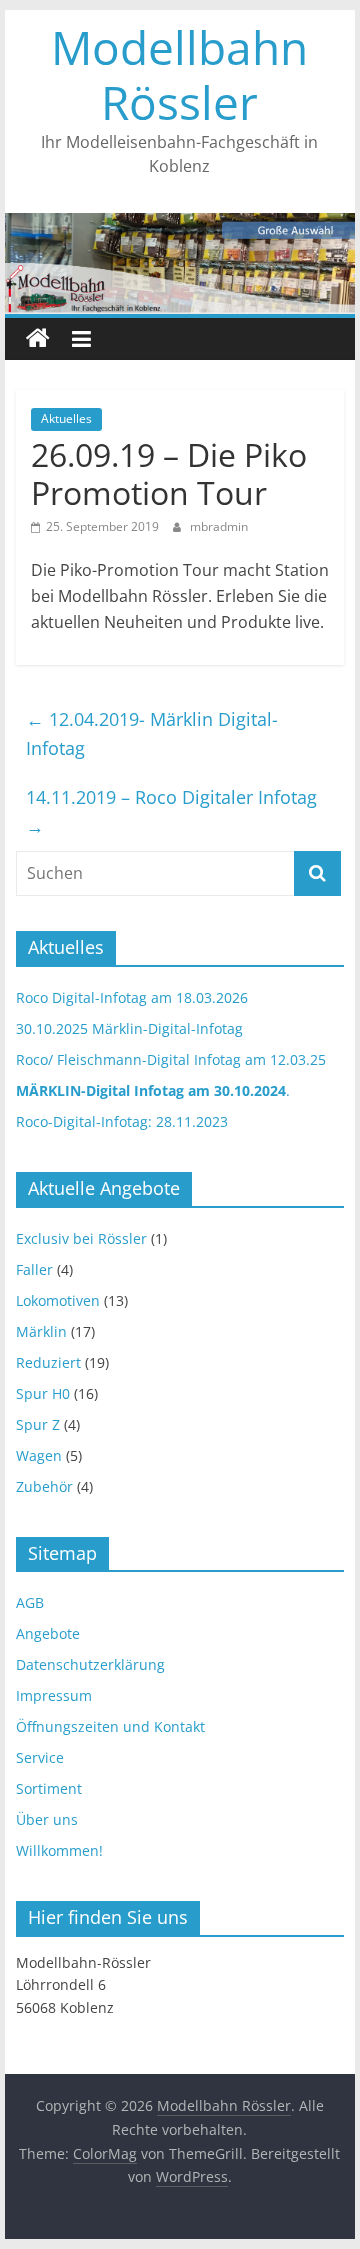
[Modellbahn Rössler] (38, 339)
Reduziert (48, 1362)
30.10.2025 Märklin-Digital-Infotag (129, 1028)
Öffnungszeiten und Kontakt (110, 1726)
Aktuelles (66, 418)
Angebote (48, 1633)
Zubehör (44, 1486)
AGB (30, 1602)
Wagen (39, 1455)
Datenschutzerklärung (90, 1664)
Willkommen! (59, 1850)
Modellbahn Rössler (179, 74)
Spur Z (38, 1424)
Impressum (54, 1695)
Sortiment (49, 1788)
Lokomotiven (58, 1300)
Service (40, 1757)
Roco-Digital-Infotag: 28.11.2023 (122, 1121)
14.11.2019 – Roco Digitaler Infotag (171, 811)
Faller (34, 1269)
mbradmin (219, 526)
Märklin (41, 1331)
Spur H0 (43, 1393)
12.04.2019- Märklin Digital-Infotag (152, 733)
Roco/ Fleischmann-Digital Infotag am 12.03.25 (171, 1059)
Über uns (47, 1819)
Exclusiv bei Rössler (81, 1238)
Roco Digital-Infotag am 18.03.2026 (132, 997)
